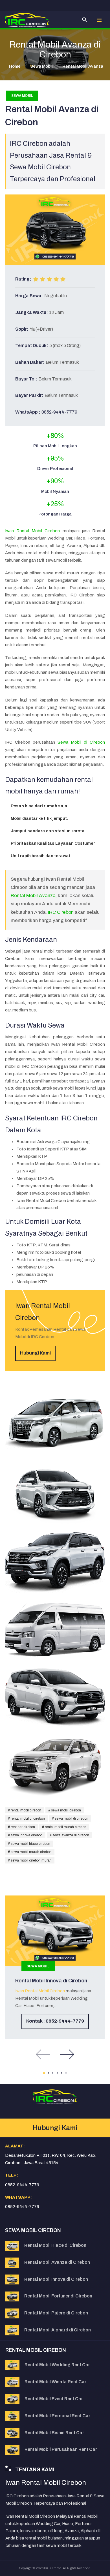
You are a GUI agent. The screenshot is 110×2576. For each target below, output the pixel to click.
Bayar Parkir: (29, 395)
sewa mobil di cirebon (71, 1818)
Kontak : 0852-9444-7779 (55, 2021)
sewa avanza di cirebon (70, 1835)
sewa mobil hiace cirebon (30, 1844)
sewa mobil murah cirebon (31, 1852)
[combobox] (85, 20)
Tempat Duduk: (32, 345)
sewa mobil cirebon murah (31, 1860)
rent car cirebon (22, 1827)
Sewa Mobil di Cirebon (81, 742)
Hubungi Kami (35, 1353)
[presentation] (43, 2054)
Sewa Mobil (22, 96)
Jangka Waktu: (32, 312)
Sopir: (22, 329)
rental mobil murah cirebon (65, 1827)
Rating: (23, 279)
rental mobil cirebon (26, 1810)
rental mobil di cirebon (27, 1818)
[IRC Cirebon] (27, 20)
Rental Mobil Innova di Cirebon (51, 1981)
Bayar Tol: (26, 379)
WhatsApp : (28, 412)
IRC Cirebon (61, 912)
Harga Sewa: (29, 296)
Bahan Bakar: (30, 362)
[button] (99, 20)
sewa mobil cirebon (66, 1810)
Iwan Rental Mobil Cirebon (33, 531)
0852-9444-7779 (59, 412)
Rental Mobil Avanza (33, 896)
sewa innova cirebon (26, 1835)
